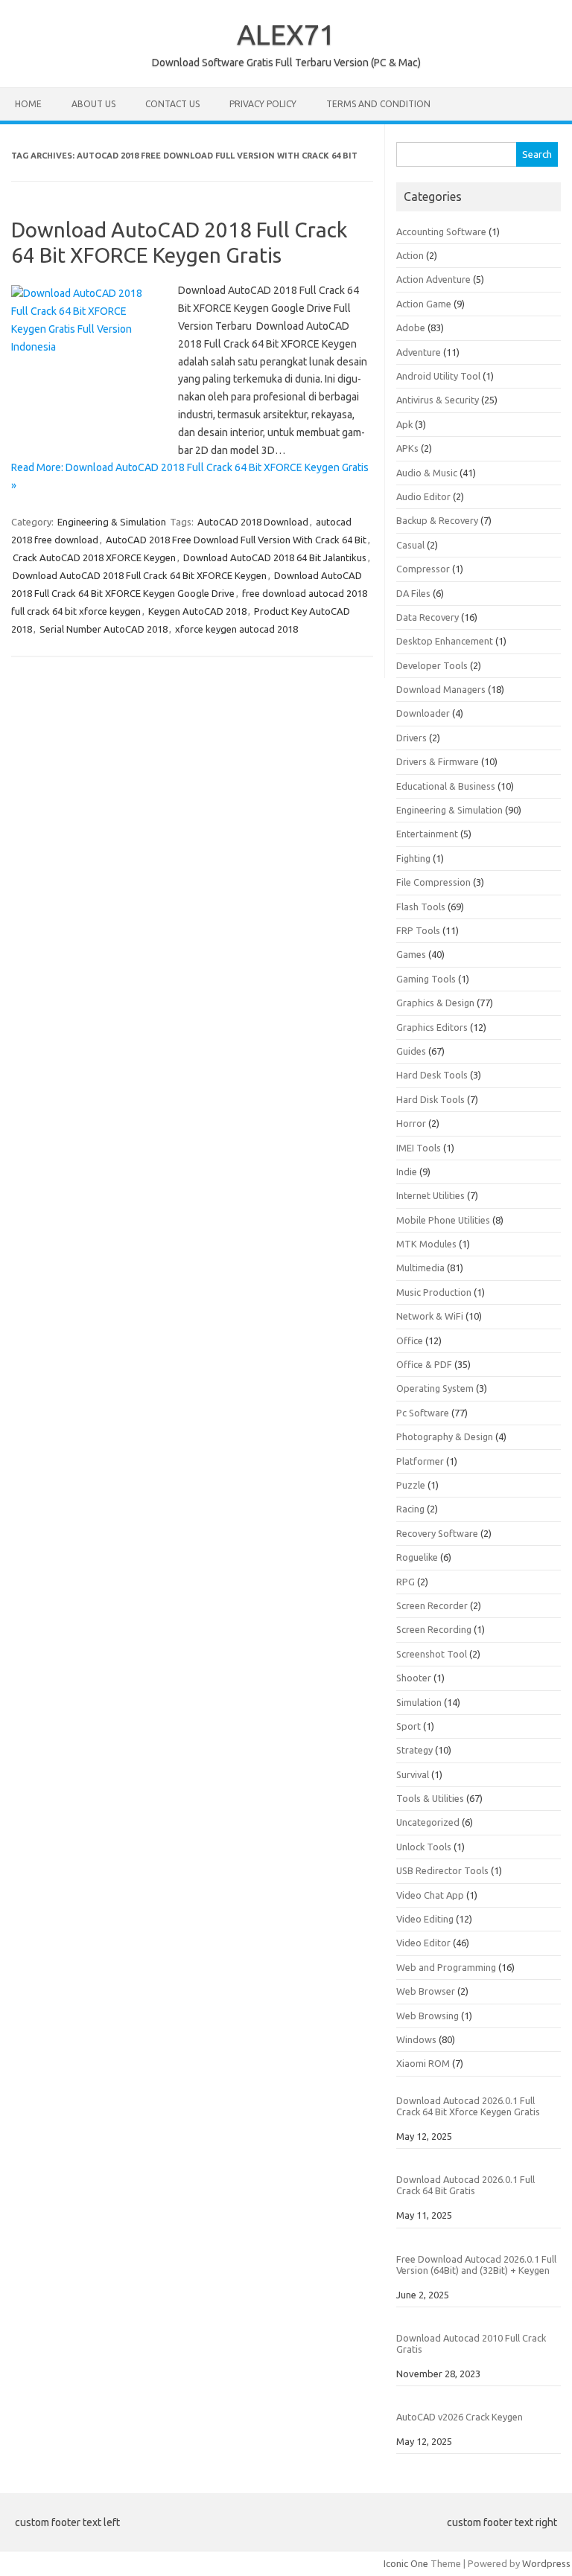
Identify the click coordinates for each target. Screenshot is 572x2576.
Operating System (435, 1388)
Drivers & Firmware (438, 761)
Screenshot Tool (432, 1654)
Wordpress (546, 2563)
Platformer (420, 1461)
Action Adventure (433, 279)
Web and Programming (446, 1967)
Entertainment (427, 834)
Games (411, 954)
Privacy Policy (263, 104)
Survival (413, 1774)
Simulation (419, 1702)
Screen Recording (434, 1629)
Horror (411, 1123)
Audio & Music (427, 473)
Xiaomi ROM (423, 2063)
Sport (409, 1726)
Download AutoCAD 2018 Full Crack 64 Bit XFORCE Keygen (140, 575)
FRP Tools (418, 930)
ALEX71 (286, 34)
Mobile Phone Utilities (443, 1220)
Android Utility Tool (438, 376)
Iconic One (406, 2563)
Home (28, 104)
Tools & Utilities (430, 1798)
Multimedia (420, 1268)
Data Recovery (428, 617)
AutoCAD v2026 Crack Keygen (460, 2417)
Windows (416, 2039)
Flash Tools (421, 907)
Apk (404, 424)
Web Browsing (428, 2016)
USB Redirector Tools (442, 1870)
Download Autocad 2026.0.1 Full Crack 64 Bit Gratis (465, 2185)
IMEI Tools (419, 1148)
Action (410, 255)
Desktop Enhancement (445, 641)
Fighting (413, 858)
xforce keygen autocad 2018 (236, 629)
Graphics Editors (432, 1027)
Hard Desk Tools (432, 1075)
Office (410, 1340)
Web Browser (426, 1991)
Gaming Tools (426, 979)
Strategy (414, 1750)
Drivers (411, 738)
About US (93, 104)
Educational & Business (446, 786)
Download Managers (441, 689)
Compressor (423, 569)
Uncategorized (428, 1822)
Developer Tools (432, 665)
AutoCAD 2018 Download (253, 522)
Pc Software (423, 1413)
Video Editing (425, 1919)
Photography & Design (445, 1436)
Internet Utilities (430, 1195)
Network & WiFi (430, 1316)
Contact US (172, 104)
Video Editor (423, 1943)
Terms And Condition (378, 104)
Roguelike (417, 1557)
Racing (410, 1509)
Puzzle (411, 1485)
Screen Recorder (432, 1605)
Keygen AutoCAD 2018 (197, 611)
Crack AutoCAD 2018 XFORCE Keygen (94, 557)
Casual (410, 545)
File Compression (433, 882)
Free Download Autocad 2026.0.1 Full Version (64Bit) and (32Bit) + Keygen (476, 2265)
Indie (407, 1172)
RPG (406, 1582)
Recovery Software (437, 1533)
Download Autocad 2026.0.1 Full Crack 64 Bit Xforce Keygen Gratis (468, 2106)
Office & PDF (424, 1364)
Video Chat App (430, 1895)
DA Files (413, 593)
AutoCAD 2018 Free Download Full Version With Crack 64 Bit (236, 540)
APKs (407, 448)
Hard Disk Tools (430, 1099)
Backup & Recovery (437, 520)
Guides (411, 1051)
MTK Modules (426, 1244)
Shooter (414, 1678)
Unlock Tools (424, 1847)
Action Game (424, 304)
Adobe (411, 327)
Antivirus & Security (438, 400)
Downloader (423, 713)
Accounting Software (441, 231)
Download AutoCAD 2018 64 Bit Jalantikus (275, 557)
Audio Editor (423, 496)
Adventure (419, 352)
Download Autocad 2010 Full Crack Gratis (471, 2343)
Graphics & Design (435, 1003)
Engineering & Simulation (112, 522)
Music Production (434, 1292)
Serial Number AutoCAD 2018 (104, 629)
